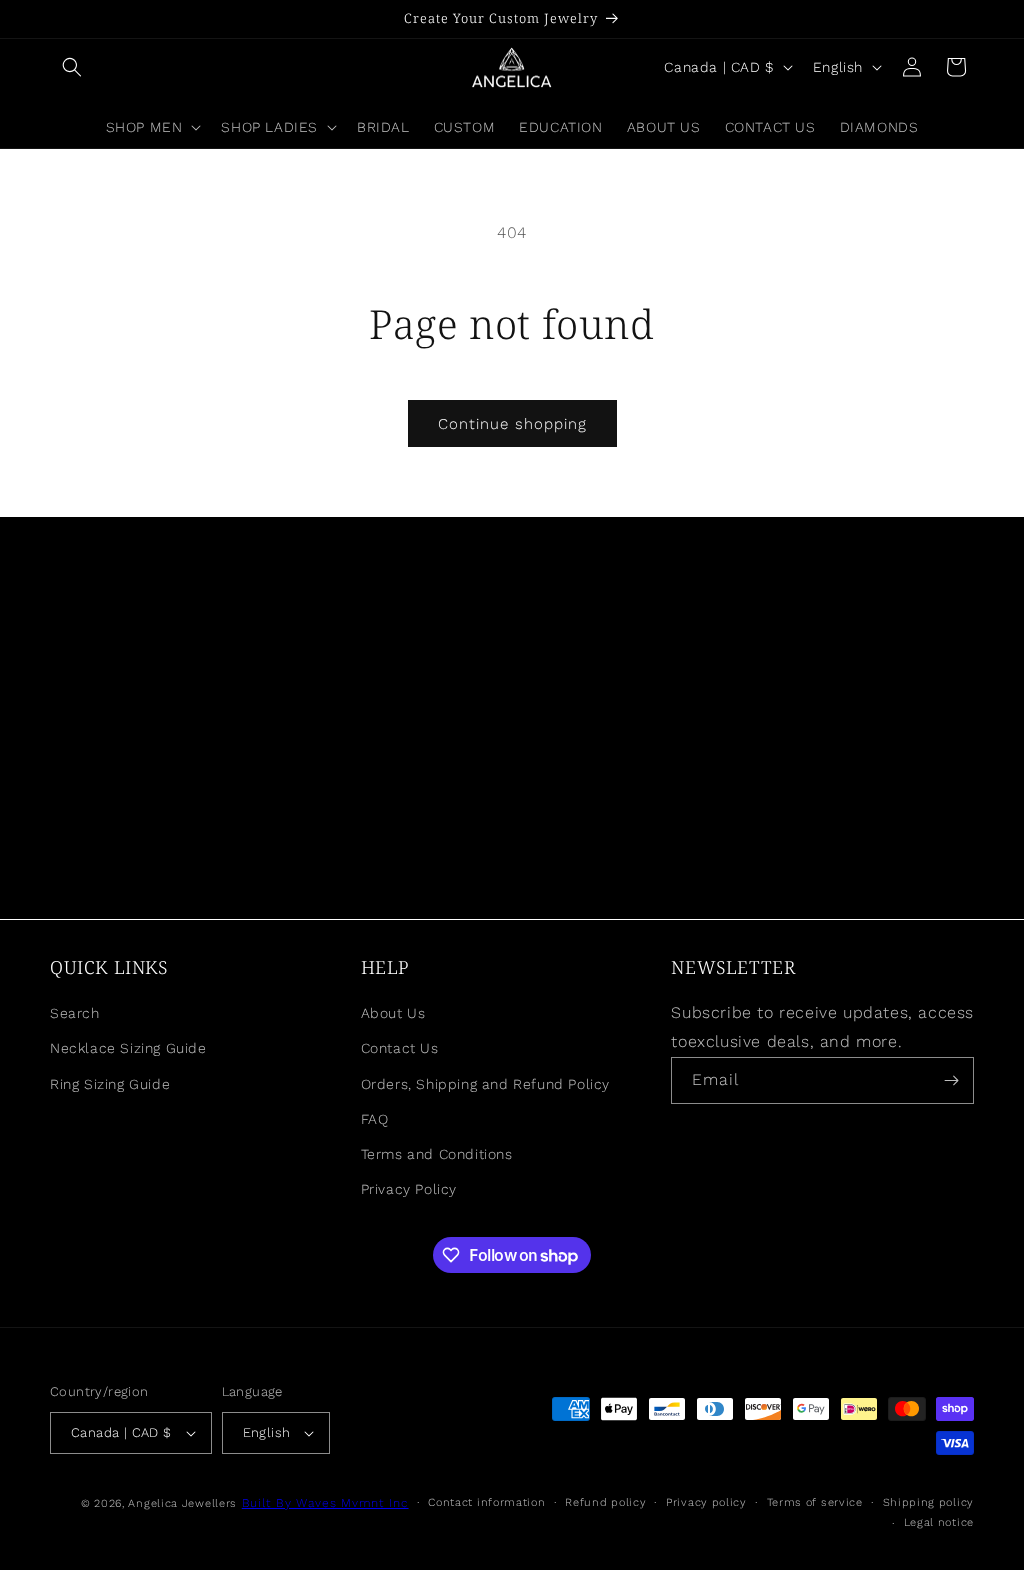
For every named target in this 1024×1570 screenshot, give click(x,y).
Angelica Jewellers (182, 1503)
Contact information (486, 1502)
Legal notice (939, 1522)
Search (75, 1013)
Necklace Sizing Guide (128, 1048)
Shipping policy (929, 1502)
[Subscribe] (951, 1080)
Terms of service (815, 1502)
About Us (393, 1013)
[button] (72, 67)
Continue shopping (512, 424)
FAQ (375, 1119)
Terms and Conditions (437, 1154)
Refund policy (605, 1502)
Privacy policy (706, 1502)
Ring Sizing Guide (110, 1084)
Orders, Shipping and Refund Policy (485, 1084)
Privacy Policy (409, 1189)
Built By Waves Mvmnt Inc (325, 1503)
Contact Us (400, 1048)
